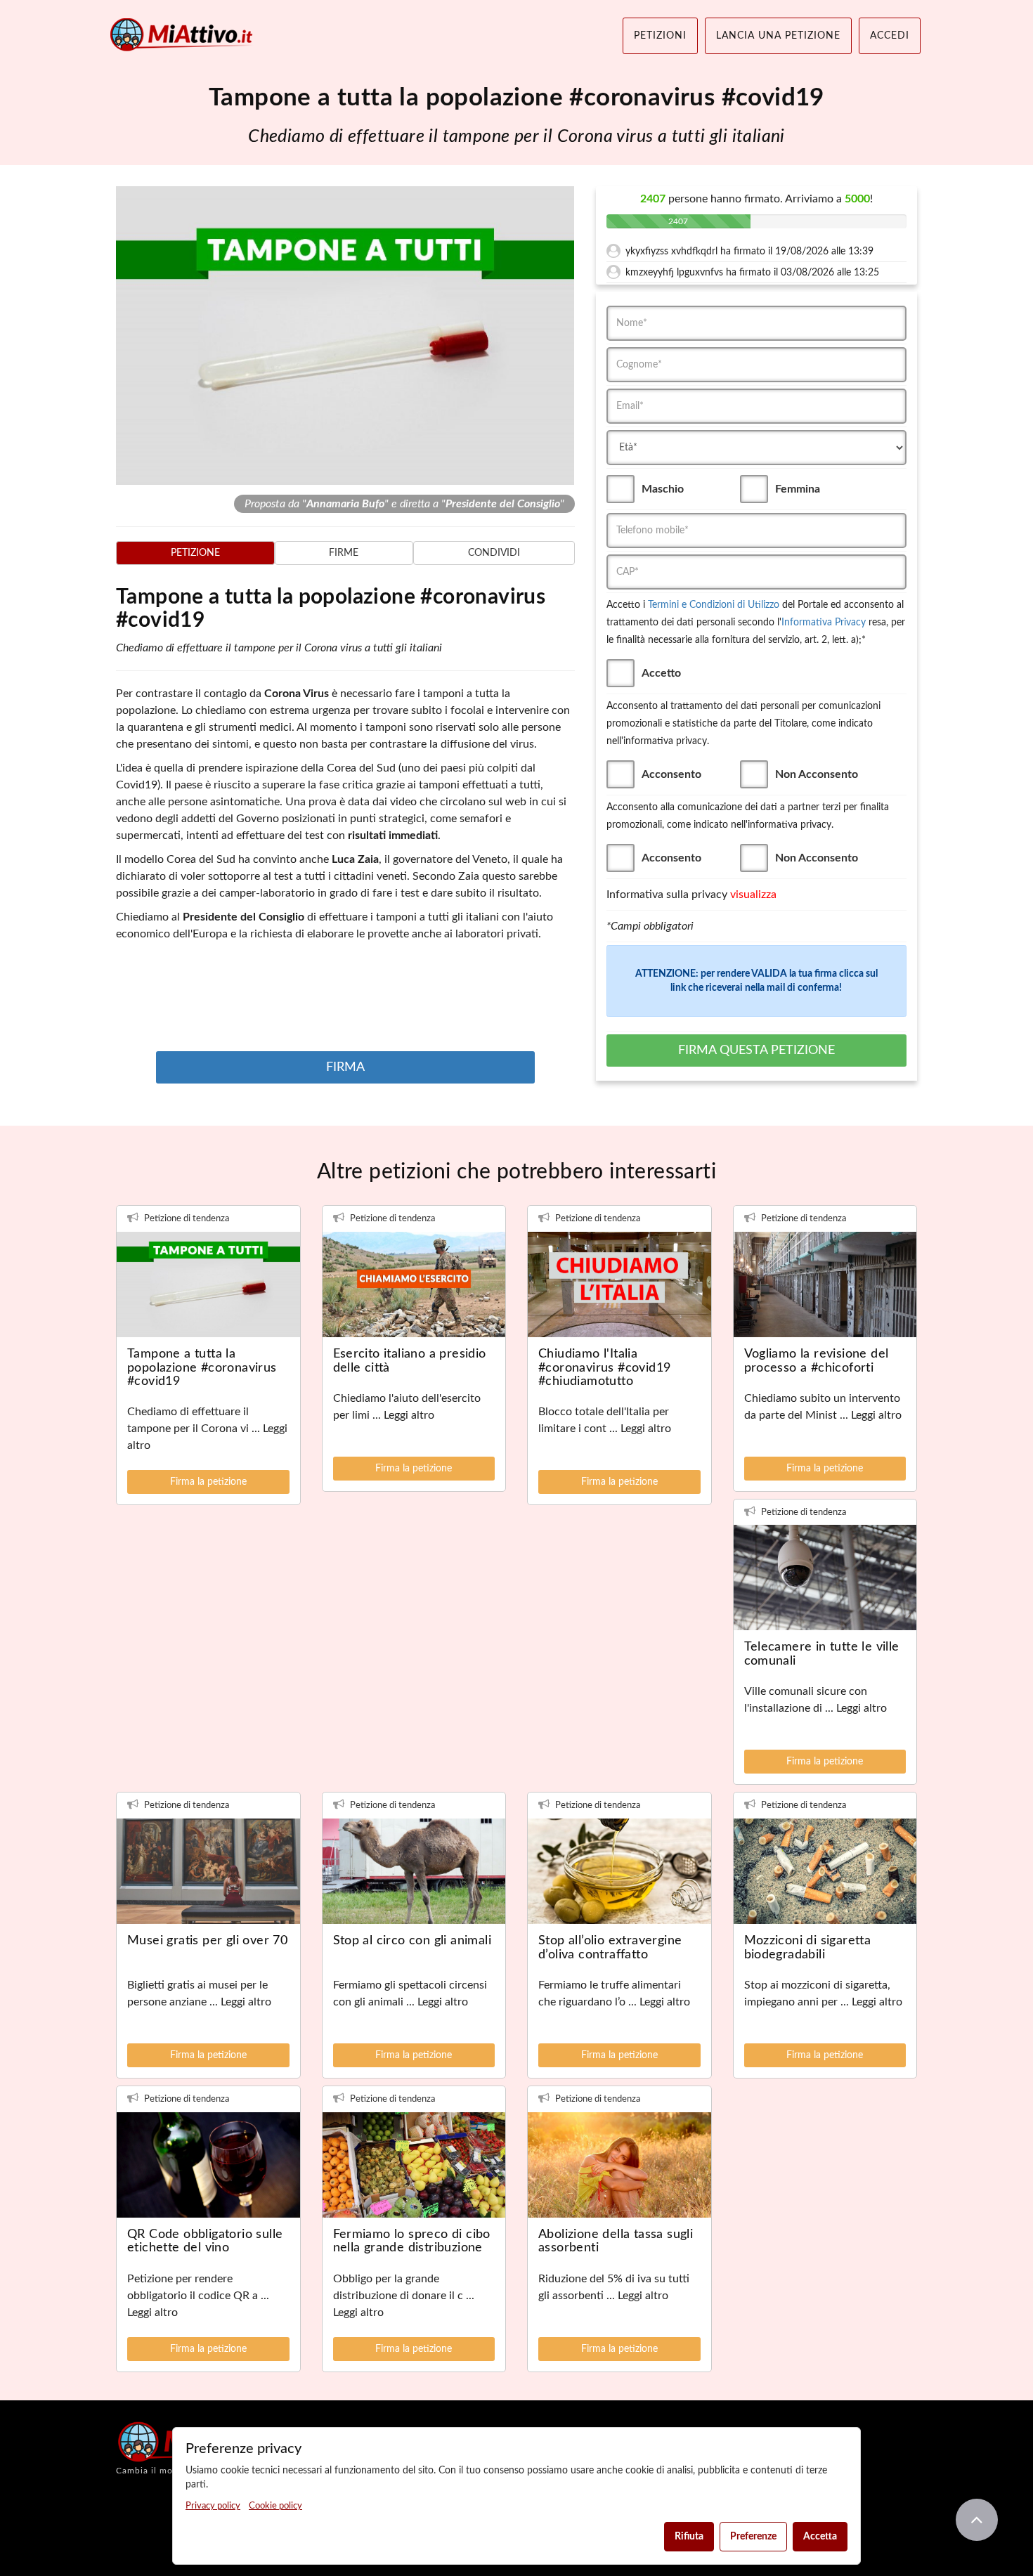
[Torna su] (977, 2520)
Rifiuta (689, 2537)
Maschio (663, 489)
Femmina (798, 489)
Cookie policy (275, 2506)
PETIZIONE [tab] (195, 553)
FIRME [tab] (344, 553)
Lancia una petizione (778, 36)
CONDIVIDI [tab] (494, 553)
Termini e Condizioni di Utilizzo (714, 605)
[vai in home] (183, 35)
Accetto (661, 673)
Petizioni (660, 36)
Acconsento (671, 774)
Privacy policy (213, 2506)
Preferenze (753, 2537)
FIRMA (345, 1067)
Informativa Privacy (824, 623)
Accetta (820, 2537)
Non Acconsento (817, 774)
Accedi (890, 36)
